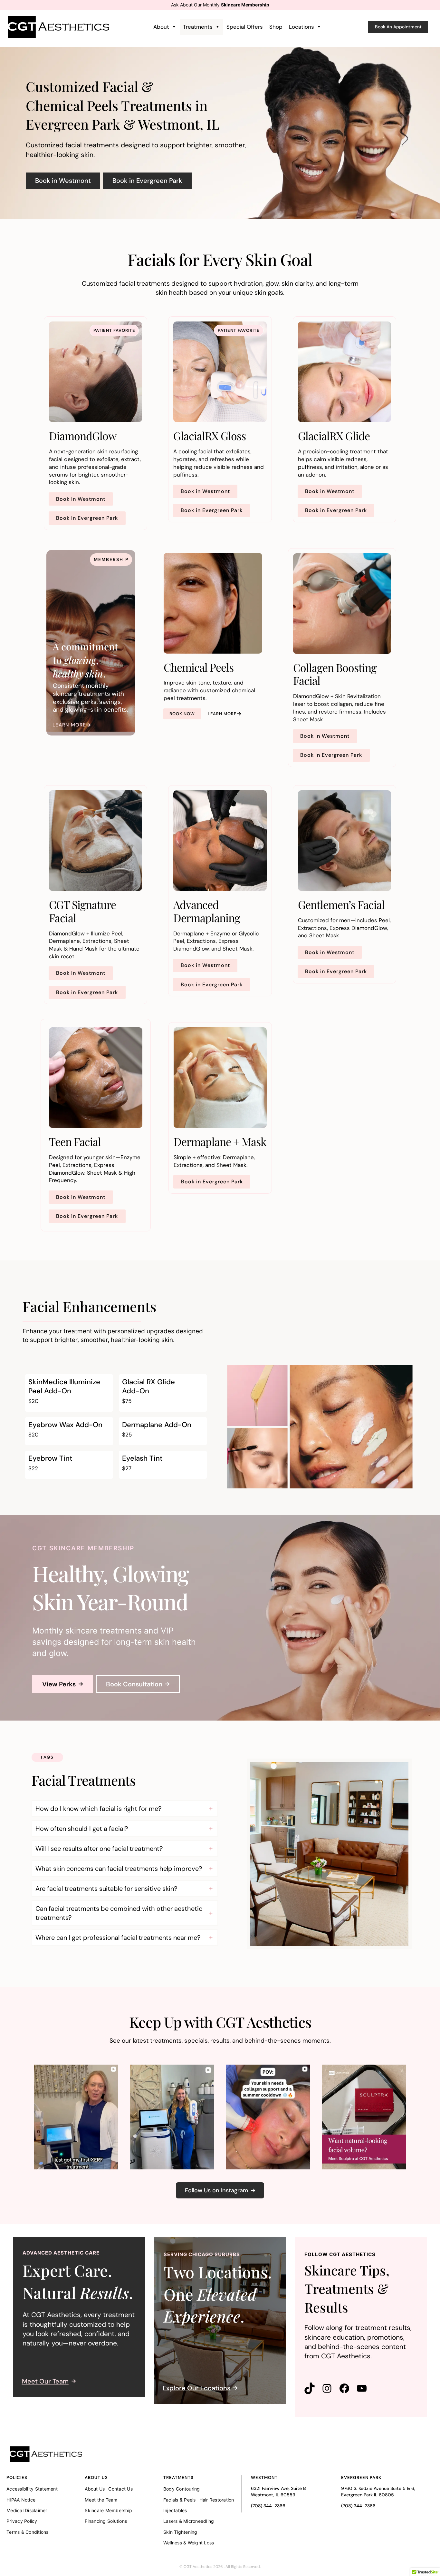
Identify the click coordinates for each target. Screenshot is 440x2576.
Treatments (198, 27)
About (161, 27)
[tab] (125, 1809)
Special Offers (245, 27)
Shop (276, 27)
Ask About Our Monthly (220, 5)
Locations (301, 27)
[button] (398, 27)
